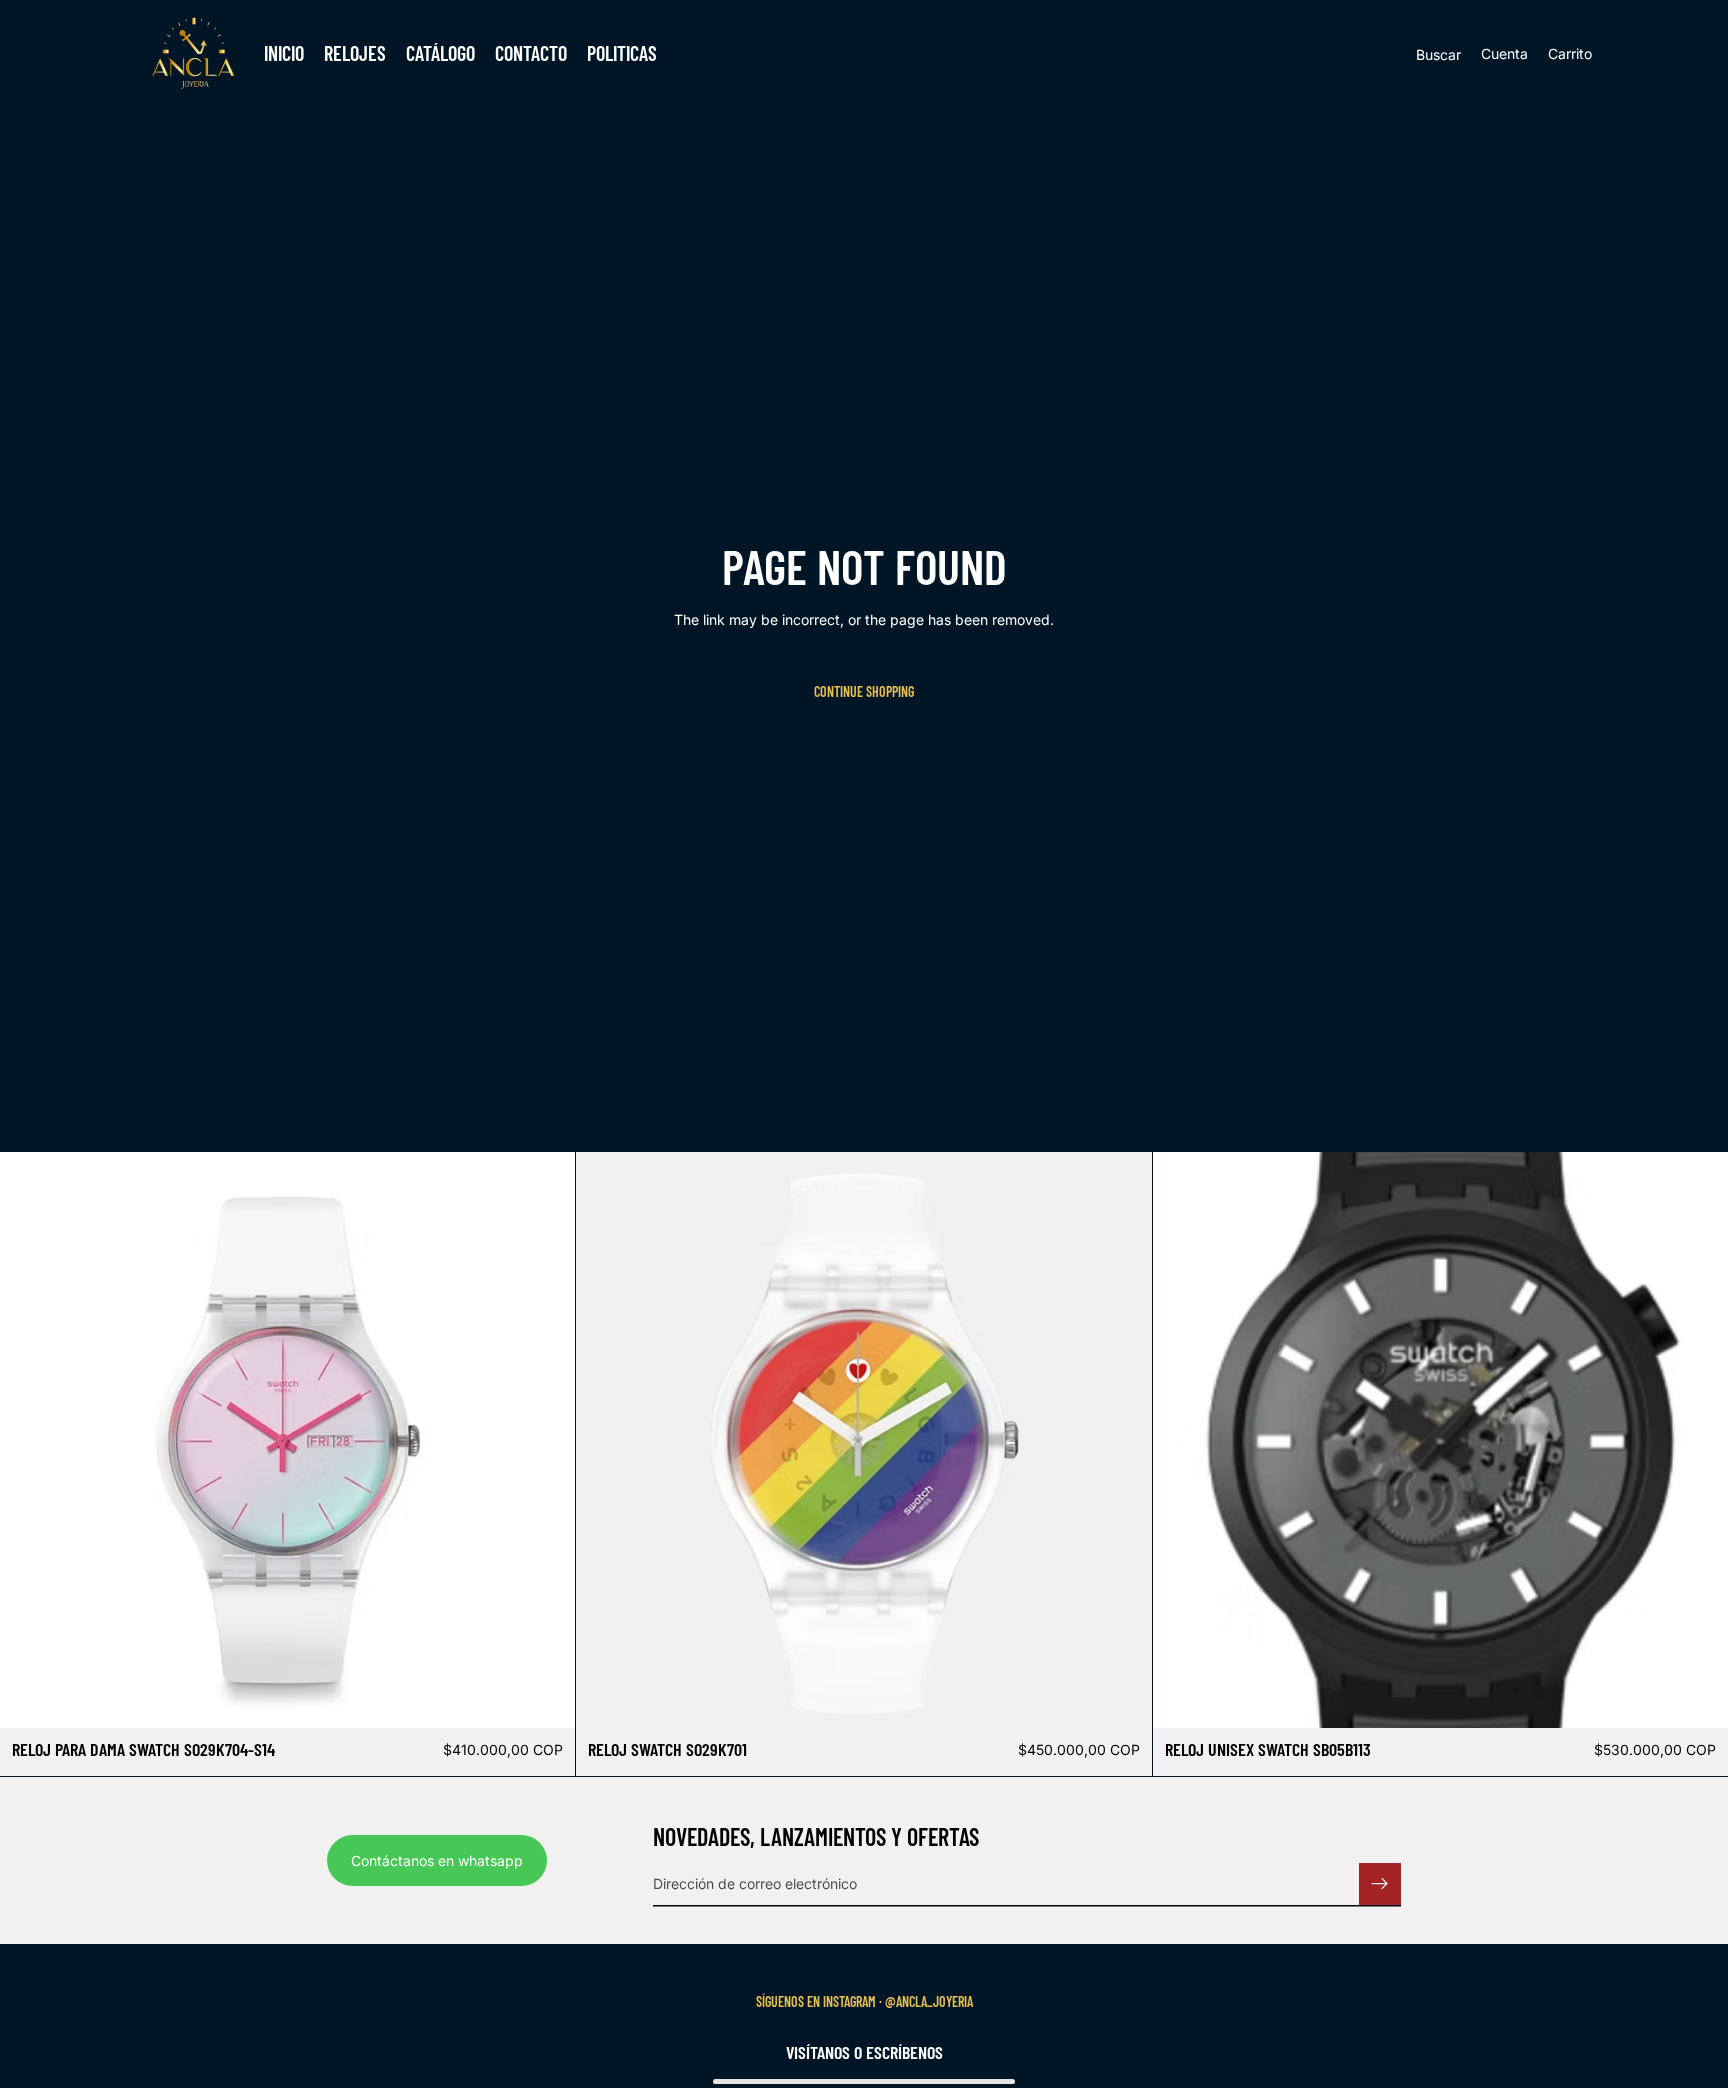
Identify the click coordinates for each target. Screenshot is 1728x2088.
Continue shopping (864, 691)
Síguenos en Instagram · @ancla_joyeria (864, 2001)
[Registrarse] (1380, 1883)
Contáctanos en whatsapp (437, 1859)
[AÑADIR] (545, 1697)
